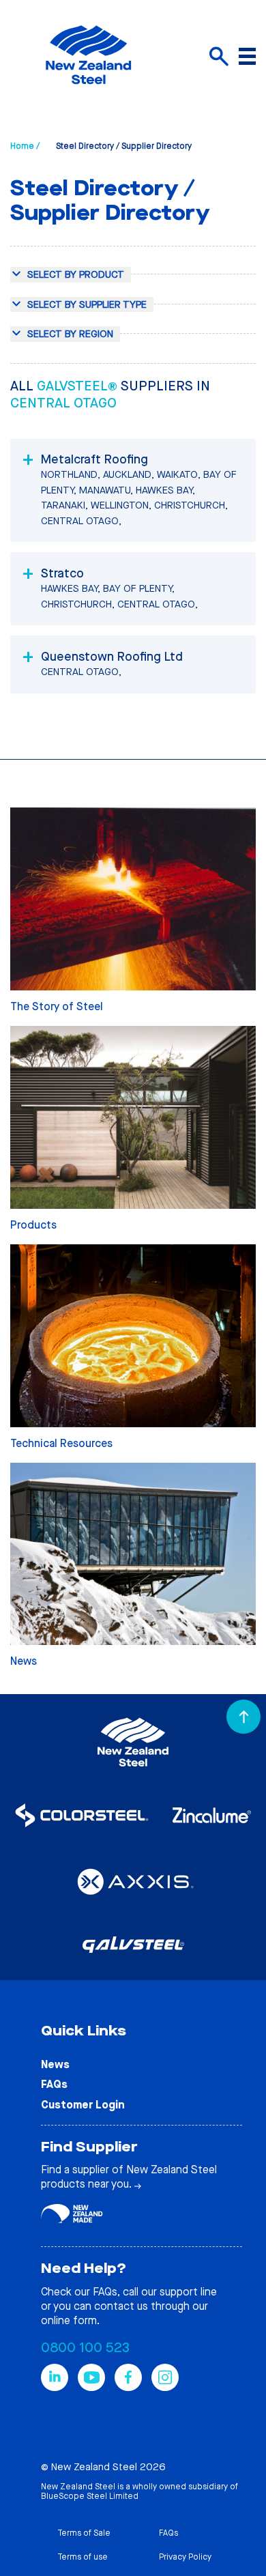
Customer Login (83, 2105)
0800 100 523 (85, 2348)
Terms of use (83, 2557)
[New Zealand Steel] (88, 92)
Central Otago (63, 403)
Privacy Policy (185, 2557)
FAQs (54, 2084)
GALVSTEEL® (79, 386)
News (55, 2064)
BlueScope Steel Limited (90, 2496)
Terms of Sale (84, 2533)
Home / (25, 146)
